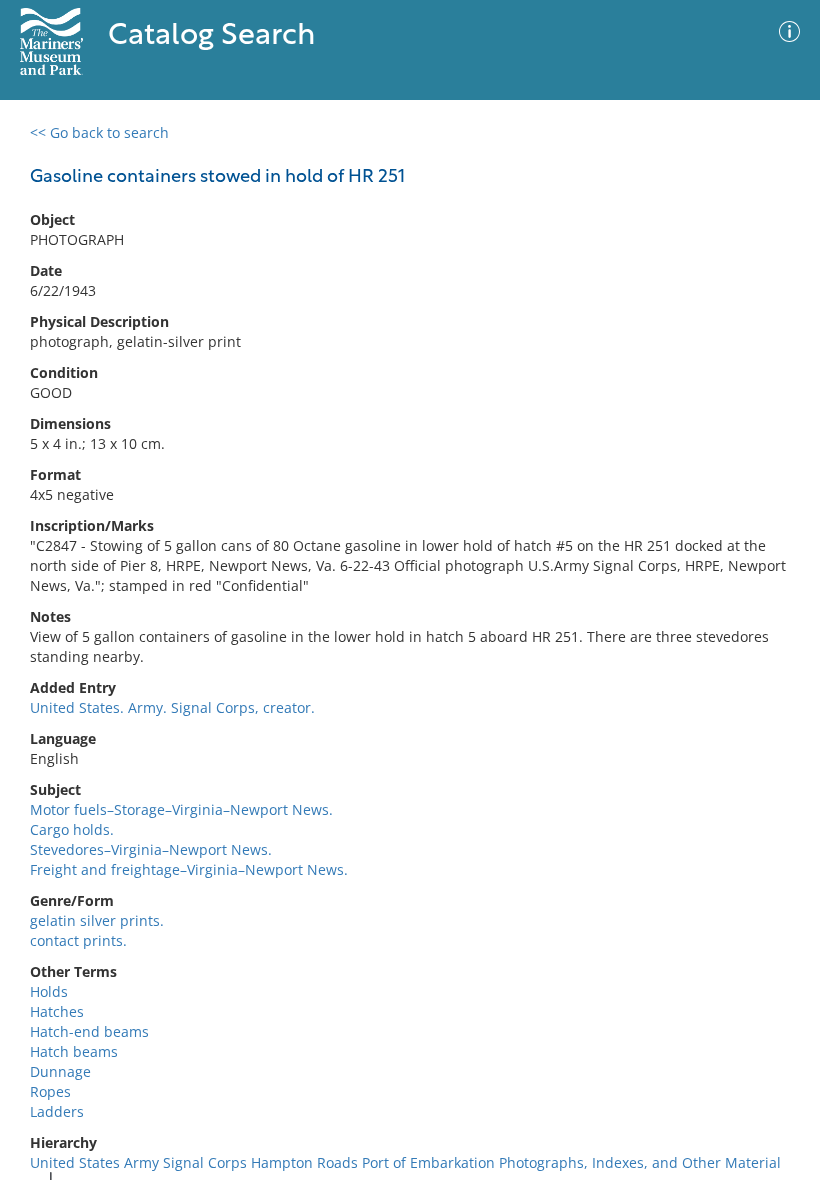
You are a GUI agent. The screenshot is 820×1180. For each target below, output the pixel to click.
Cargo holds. (72, 829)
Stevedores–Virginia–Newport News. (151, 849)
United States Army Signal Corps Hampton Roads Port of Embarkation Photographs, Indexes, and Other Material (405, 1162)
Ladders (57, 1111)
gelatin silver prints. (97, 920)
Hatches (57, 1011)
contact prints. (78, 940)
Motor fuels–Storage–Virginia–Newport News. (181, 809)
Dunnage (60, 1071)
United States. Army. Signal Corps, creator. (172, 707)
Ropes (50, 1091)
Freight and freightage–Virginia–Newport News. (189, 869)
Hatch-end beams (89, 1031)
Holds (49, 991)
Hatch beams (74, 1051)
